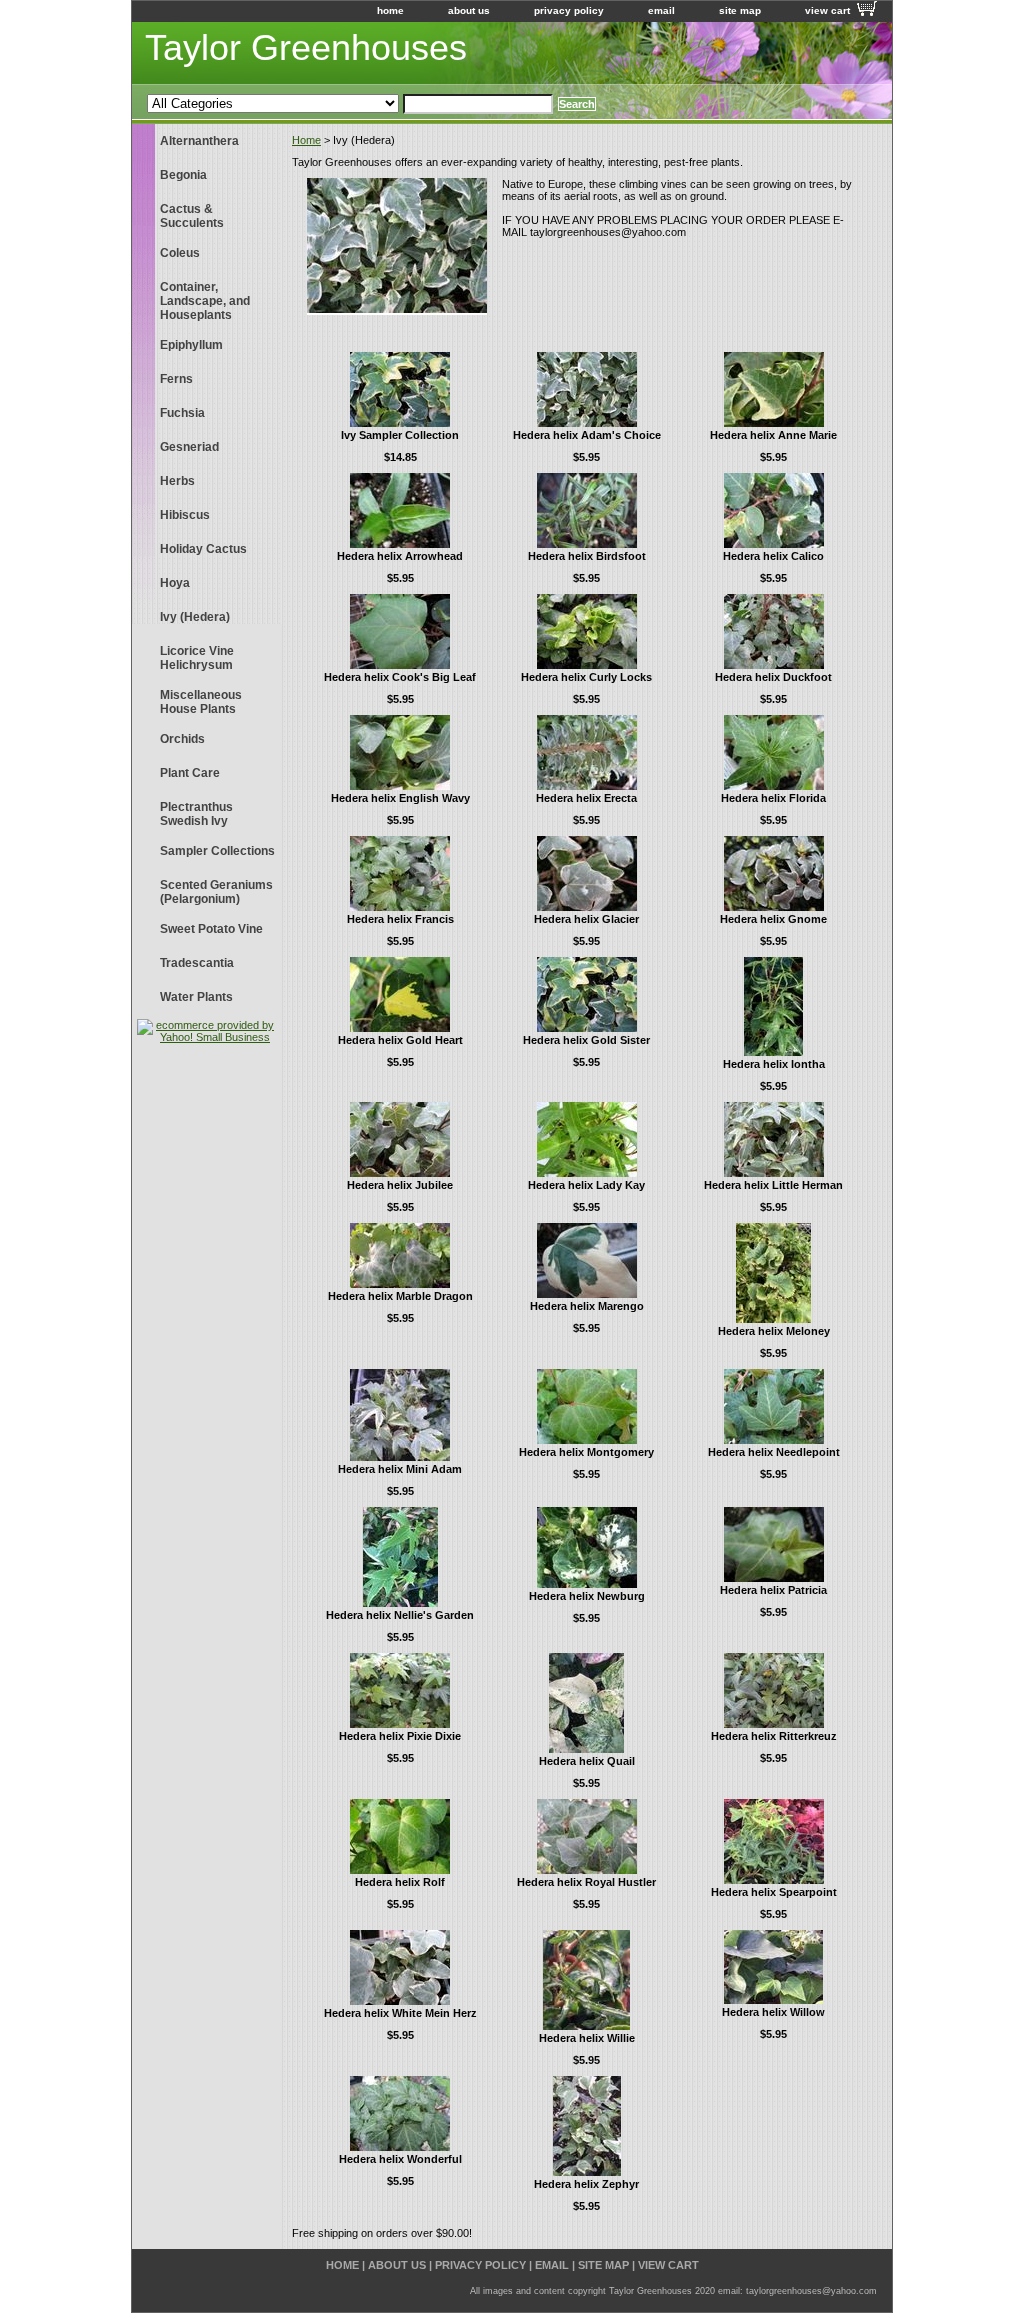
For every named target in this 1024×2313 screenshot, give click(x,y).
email (661, 10)
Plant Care (190, 773)
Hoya (175, 583)
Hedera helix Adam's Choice (587, 435)
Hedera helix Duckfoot (773, 677)
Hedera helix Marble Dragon (400, 1296)
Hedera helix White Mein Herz (400, 2013)
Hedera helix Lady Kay (586, 1185)
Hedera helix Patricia (773, 1590)
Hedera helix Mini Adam (400, 1469)
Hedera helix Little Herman (773, 1185)
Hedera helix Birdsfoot (587, 556)
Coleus (180, 253)
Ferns (176, 379)
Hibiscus (185, 515)
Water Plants (196, 997)
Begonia (183, 175)
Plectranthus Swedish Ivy (196, 814)
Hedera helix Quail (587, 1761)
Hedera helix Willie (587, 2038)
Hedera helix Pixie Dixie (400, 1736)
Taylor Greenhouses (306, 47)
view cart (827, 10)
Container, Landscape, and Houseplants (205, 301)
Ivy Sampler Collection (400, 435)
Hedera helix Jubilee (400, 1185)
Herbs (177, 481)
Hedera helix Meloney (774, 1331)
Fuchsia (182, 413)
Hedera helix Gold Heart (400, 1040)
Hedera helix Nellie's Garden (400, 1615)
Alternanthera (199, 141)
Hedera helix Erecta (586, 798)
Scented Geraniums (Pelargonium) (216, 892)
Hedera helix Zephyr (586, 2184)
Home (306, 140)
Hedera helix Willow (773, 2012)
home (390, 10)
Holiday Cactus (203, 549)
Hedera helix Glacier (586, 919)
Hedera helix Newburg (587, 1596)
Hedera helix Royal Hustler (586, 1882)
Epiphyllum (191, 345)
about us (469, 10)
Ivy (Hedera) (195, 617)
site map (740, 10)
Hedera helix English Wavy (400, 798)
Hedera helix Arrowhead (400, 556)
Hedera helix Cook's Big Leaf (400, 677)
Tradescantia (197, 963)
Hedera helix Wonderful (400, 2159)
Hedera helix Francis (400, 919)
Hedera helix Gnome (773, 919)
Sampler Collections (217, 851)
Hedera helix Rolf (400, 1882)
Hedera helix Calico (773, 556)
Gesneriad (189, 447)
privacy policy (569, 10)
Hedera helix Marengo (587, 1306)
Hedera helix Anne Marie (773, 435)
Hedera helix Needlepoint (774, 1452)
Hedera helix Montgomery (586, 1452)
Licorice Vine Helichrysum (197, 658)
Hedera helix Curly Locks (586, 677)
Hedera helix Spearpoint (774, 1892)
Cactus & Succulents (192, 216)
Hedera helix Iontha (774, 1064)
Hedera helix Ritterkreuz (774, 1736)
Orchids (182, 739)
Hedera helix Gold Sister (586, 1040)
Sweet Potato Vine (211, 929)
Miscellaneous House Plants (201, 702)
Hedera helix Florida (773, 798)
